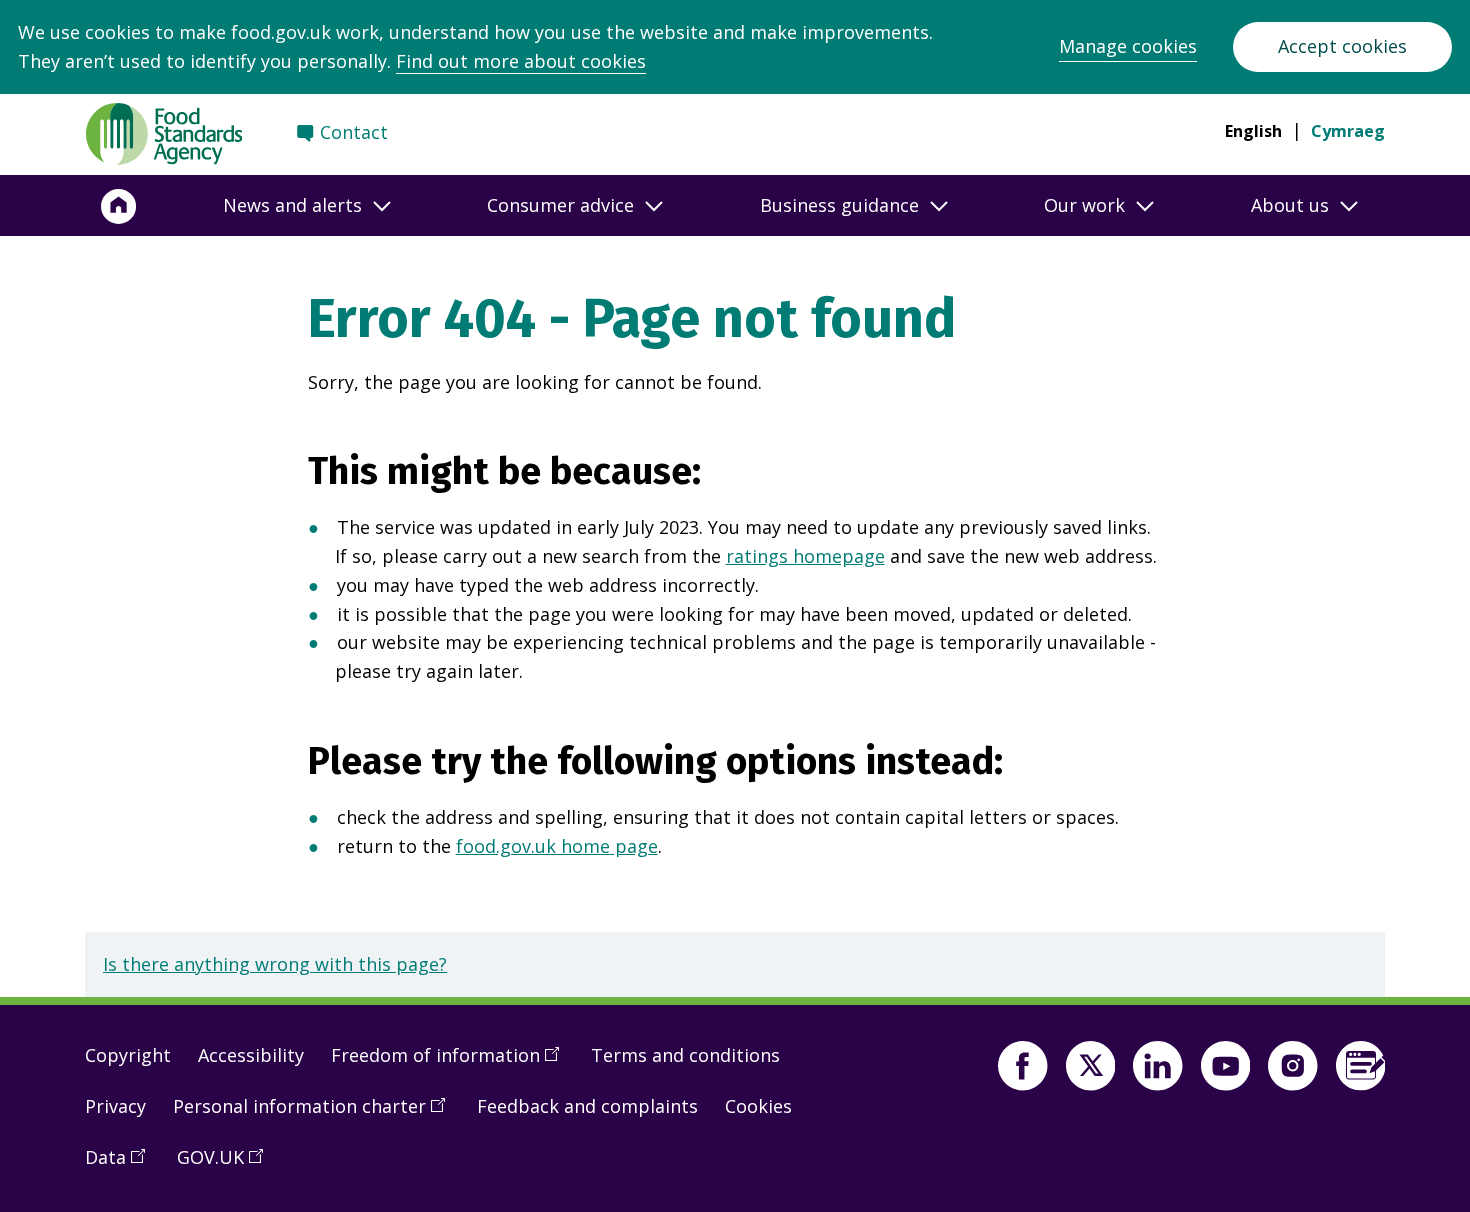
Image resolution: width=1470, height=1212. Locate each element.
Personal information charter (316, 1114)
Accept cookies (1342, 46)
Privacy (115, 1106)
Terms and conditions (685, 1055)
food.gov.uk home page (557, 846)
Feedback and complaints (587, 1106)
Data (122, 1165)
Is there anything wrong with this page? (275, 964)
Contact (354, 132)
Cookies (758, 1106)
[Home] (119, 206)
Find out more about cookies (521, 61)
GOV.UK (227, 1165)
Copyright (128, 1055)
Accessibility (251, 1055)
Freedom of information (452, 1063)
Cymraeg (1348, 131)
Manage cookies (1128, 46)
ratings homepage (805, 556)
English (1253, 131)
